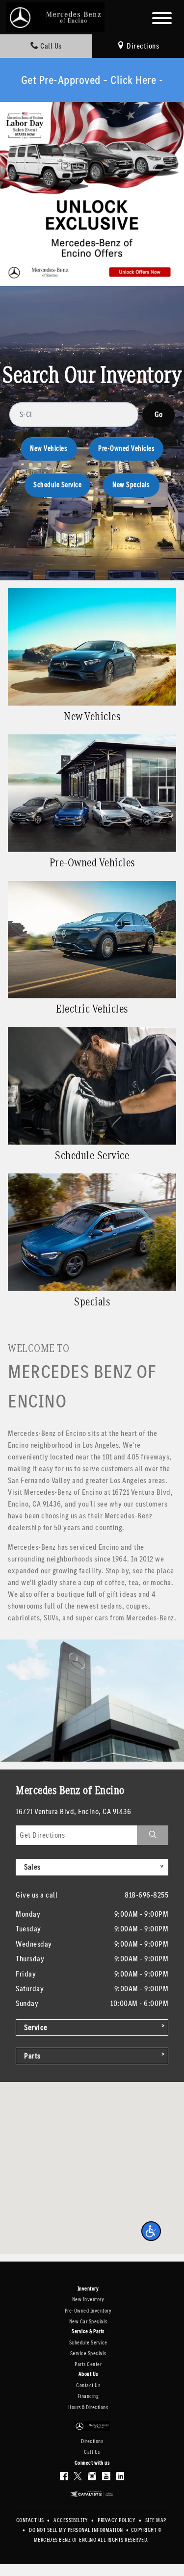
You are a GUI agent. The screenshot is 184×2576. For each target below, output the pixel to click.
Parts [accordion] (32, 2056)
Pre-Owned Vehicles (126, 449)
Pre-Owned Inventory (88, 2311)
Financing (88, 2396)
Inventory (88, 2289)
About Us (88, 2374)
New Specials (131, 485)
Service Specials (88, 2354)
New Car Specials (88, 2322)
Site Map (156, 2520)
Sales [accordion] (32, 1867)
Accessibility (71, 2520)
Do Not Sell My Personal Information (77, 2530)
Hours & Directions (88, 2407)
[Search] (158, 415)
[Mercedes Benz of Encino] (55, 16)
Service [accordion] (36, 2027)
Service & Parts (88, 2332)
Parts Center (88, 2364)
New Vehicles (49, 449)
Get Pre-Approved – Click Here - (92, 80)
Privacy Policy (117, 2520)
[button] (151, 2231)
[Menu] (162, 20)
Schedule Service (57, 485)
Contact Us (88, 2385)
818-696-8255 (146, 1895)
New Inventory (88, 2300)
